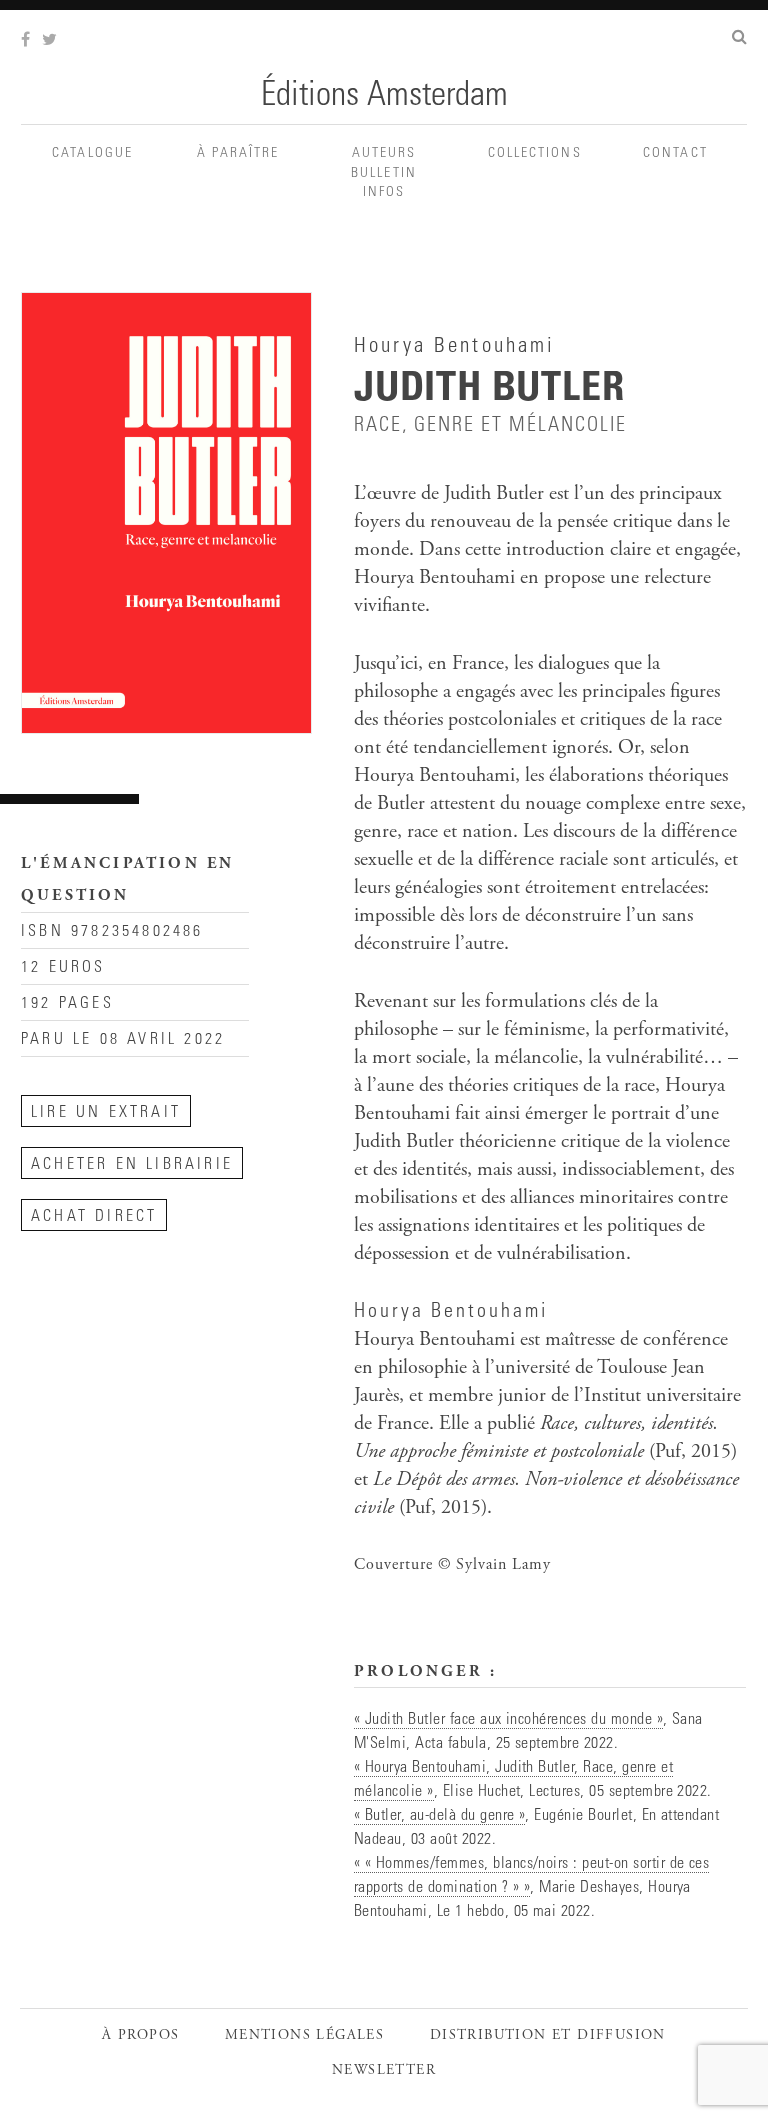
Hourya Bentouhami (451, 1313)
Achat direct (94, 1217)
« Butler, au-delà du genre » (439, 1816)
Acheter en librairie (132, 1165)
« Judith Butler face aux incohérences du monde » (508, 1720)
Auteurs (384, 154)
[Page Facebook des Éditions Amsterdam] (27, 41)
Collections (530, 154)
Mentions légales (304, 2036)
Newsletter (384, 2071)
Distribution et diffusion (548, 2036)
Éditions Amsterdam (384, 97)
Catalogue (92, 154)
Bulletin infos (384, 184)
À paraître (238, 154)
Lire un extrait (106, 1113)
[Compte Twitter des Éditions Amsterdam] (51, 41)
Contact (675, 154)
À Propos (140, 2036)
